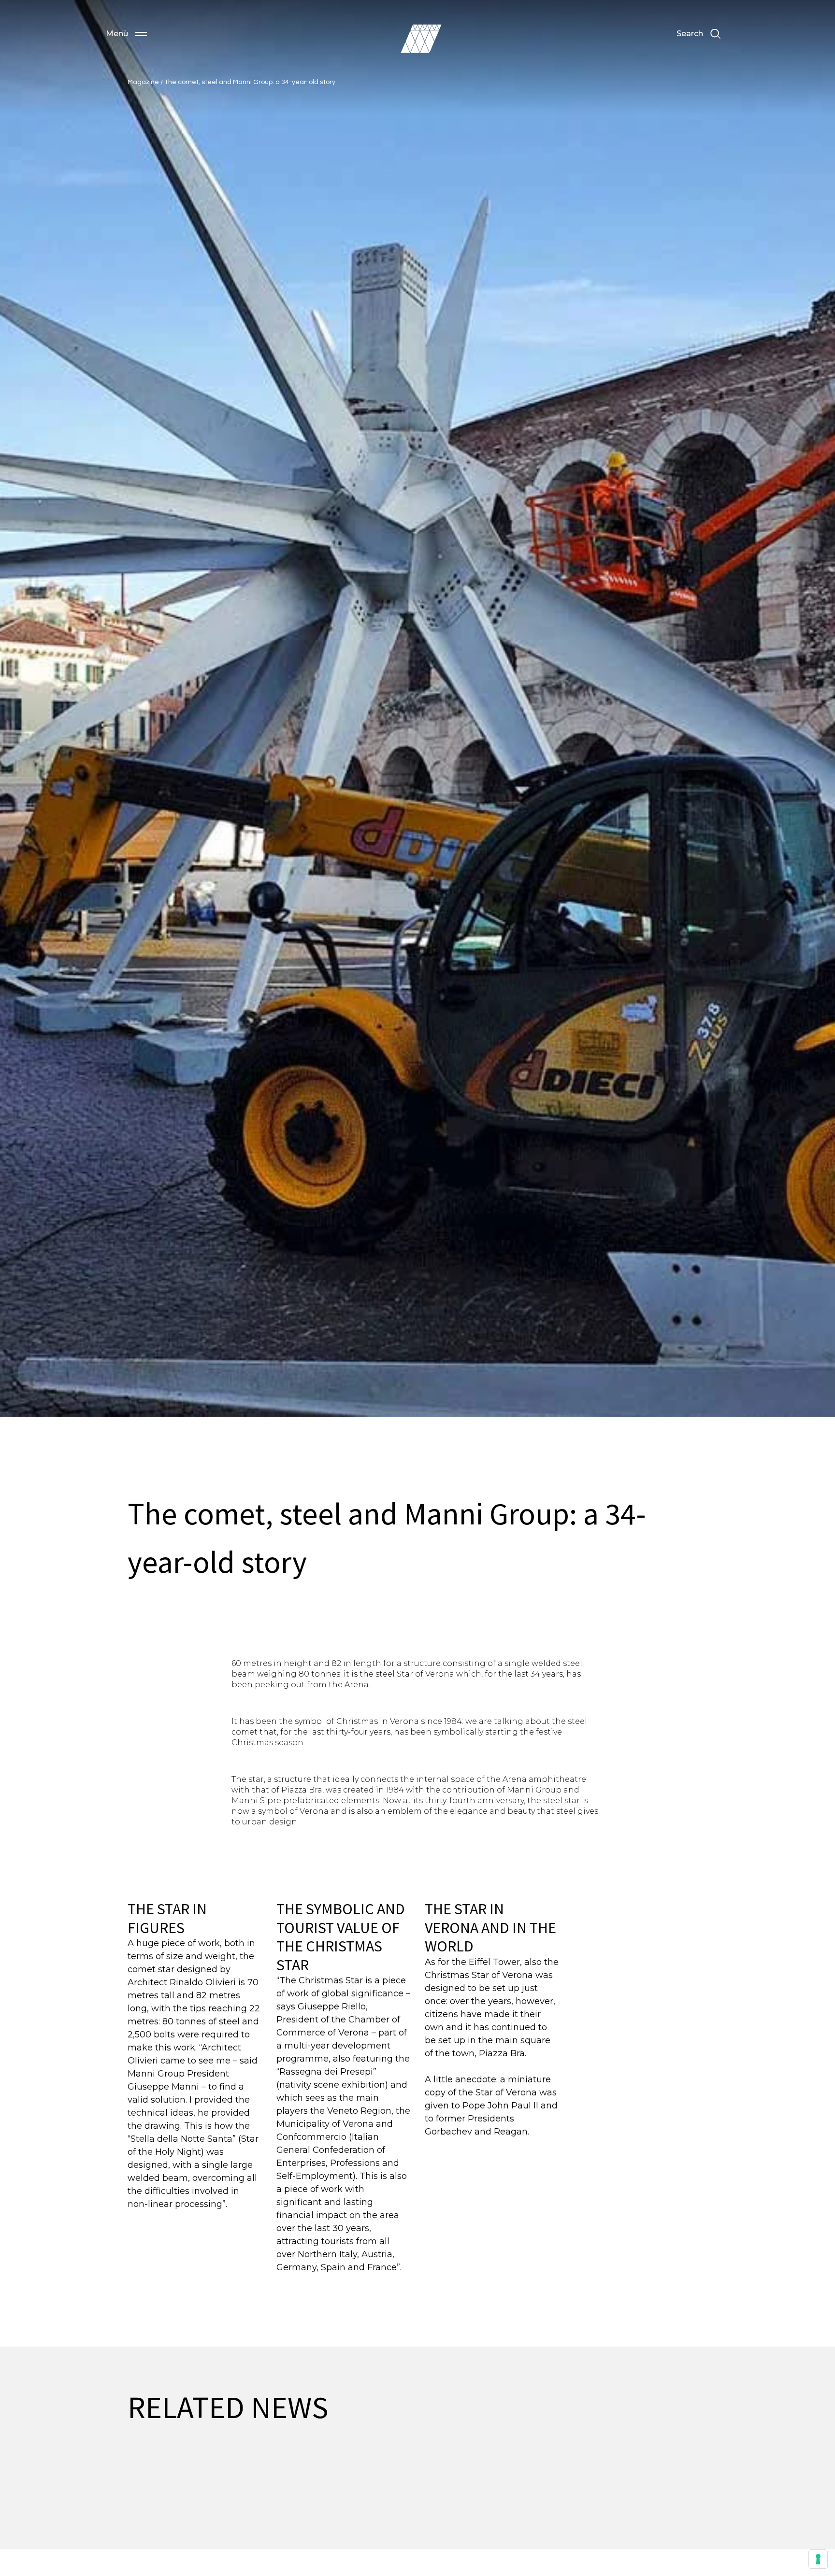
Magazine (144, 82)
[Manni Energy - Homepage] (421, 39)
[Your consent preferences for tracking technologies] (818, 2559)
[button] (126, 34)
